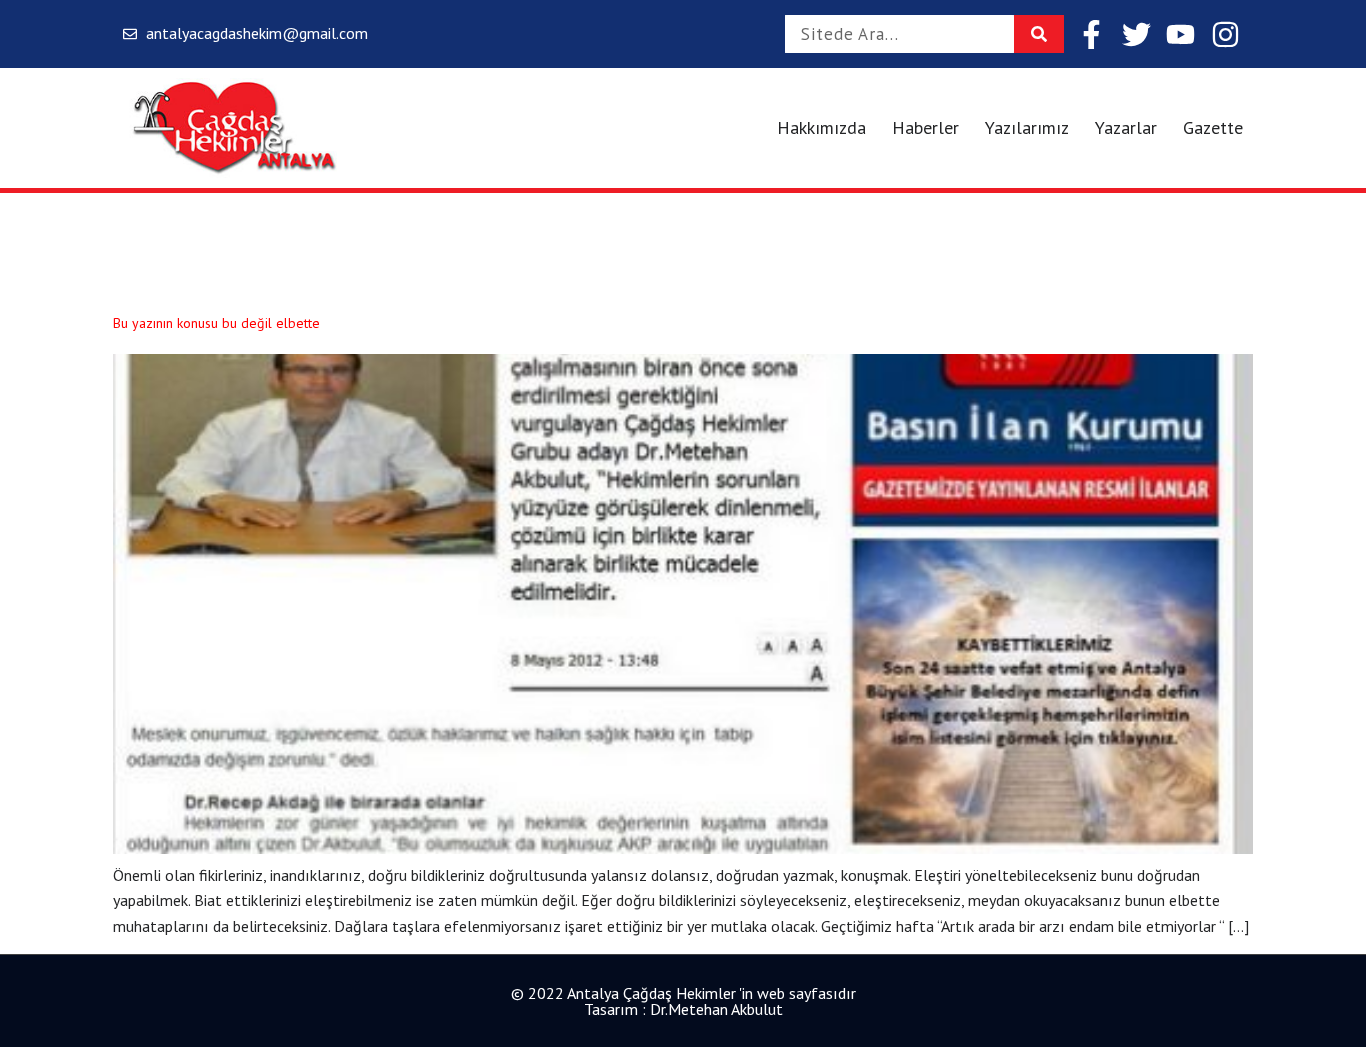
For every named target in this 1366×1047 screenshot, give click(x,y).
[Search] (1039, 34)
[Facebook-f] (1091, 34)
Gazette (1213, 127)
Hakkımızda (821, 127)
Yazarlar (1126, 127)
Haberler (925, 127)
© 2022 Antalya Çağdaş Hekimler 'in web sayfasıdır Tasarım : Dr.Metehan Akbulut (683, 1001)
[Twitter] (1136, 34)
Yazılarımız (1027, 127)
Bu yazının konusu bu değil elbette (216, 323)
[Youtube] (1180, 34)
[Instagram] (1225, 34)
